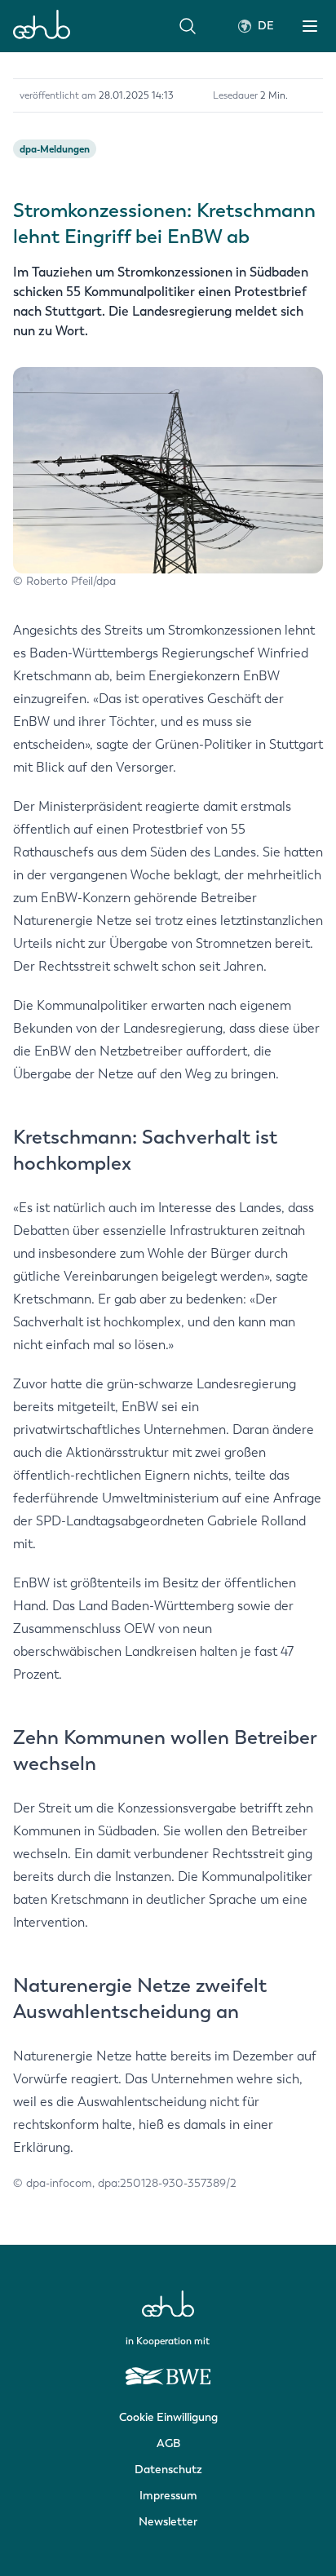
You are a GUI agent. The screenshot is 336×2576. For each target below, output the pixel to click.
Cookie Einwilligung (168, 2417)
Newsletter (168, 2522)
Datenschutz (168, 2470)
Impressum (168, 2496)
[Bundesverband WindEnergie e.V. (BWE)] (168, 2369)
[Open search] (188, 26)
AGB (168, 2443)
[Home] (42, 26)
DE (266, 26)
